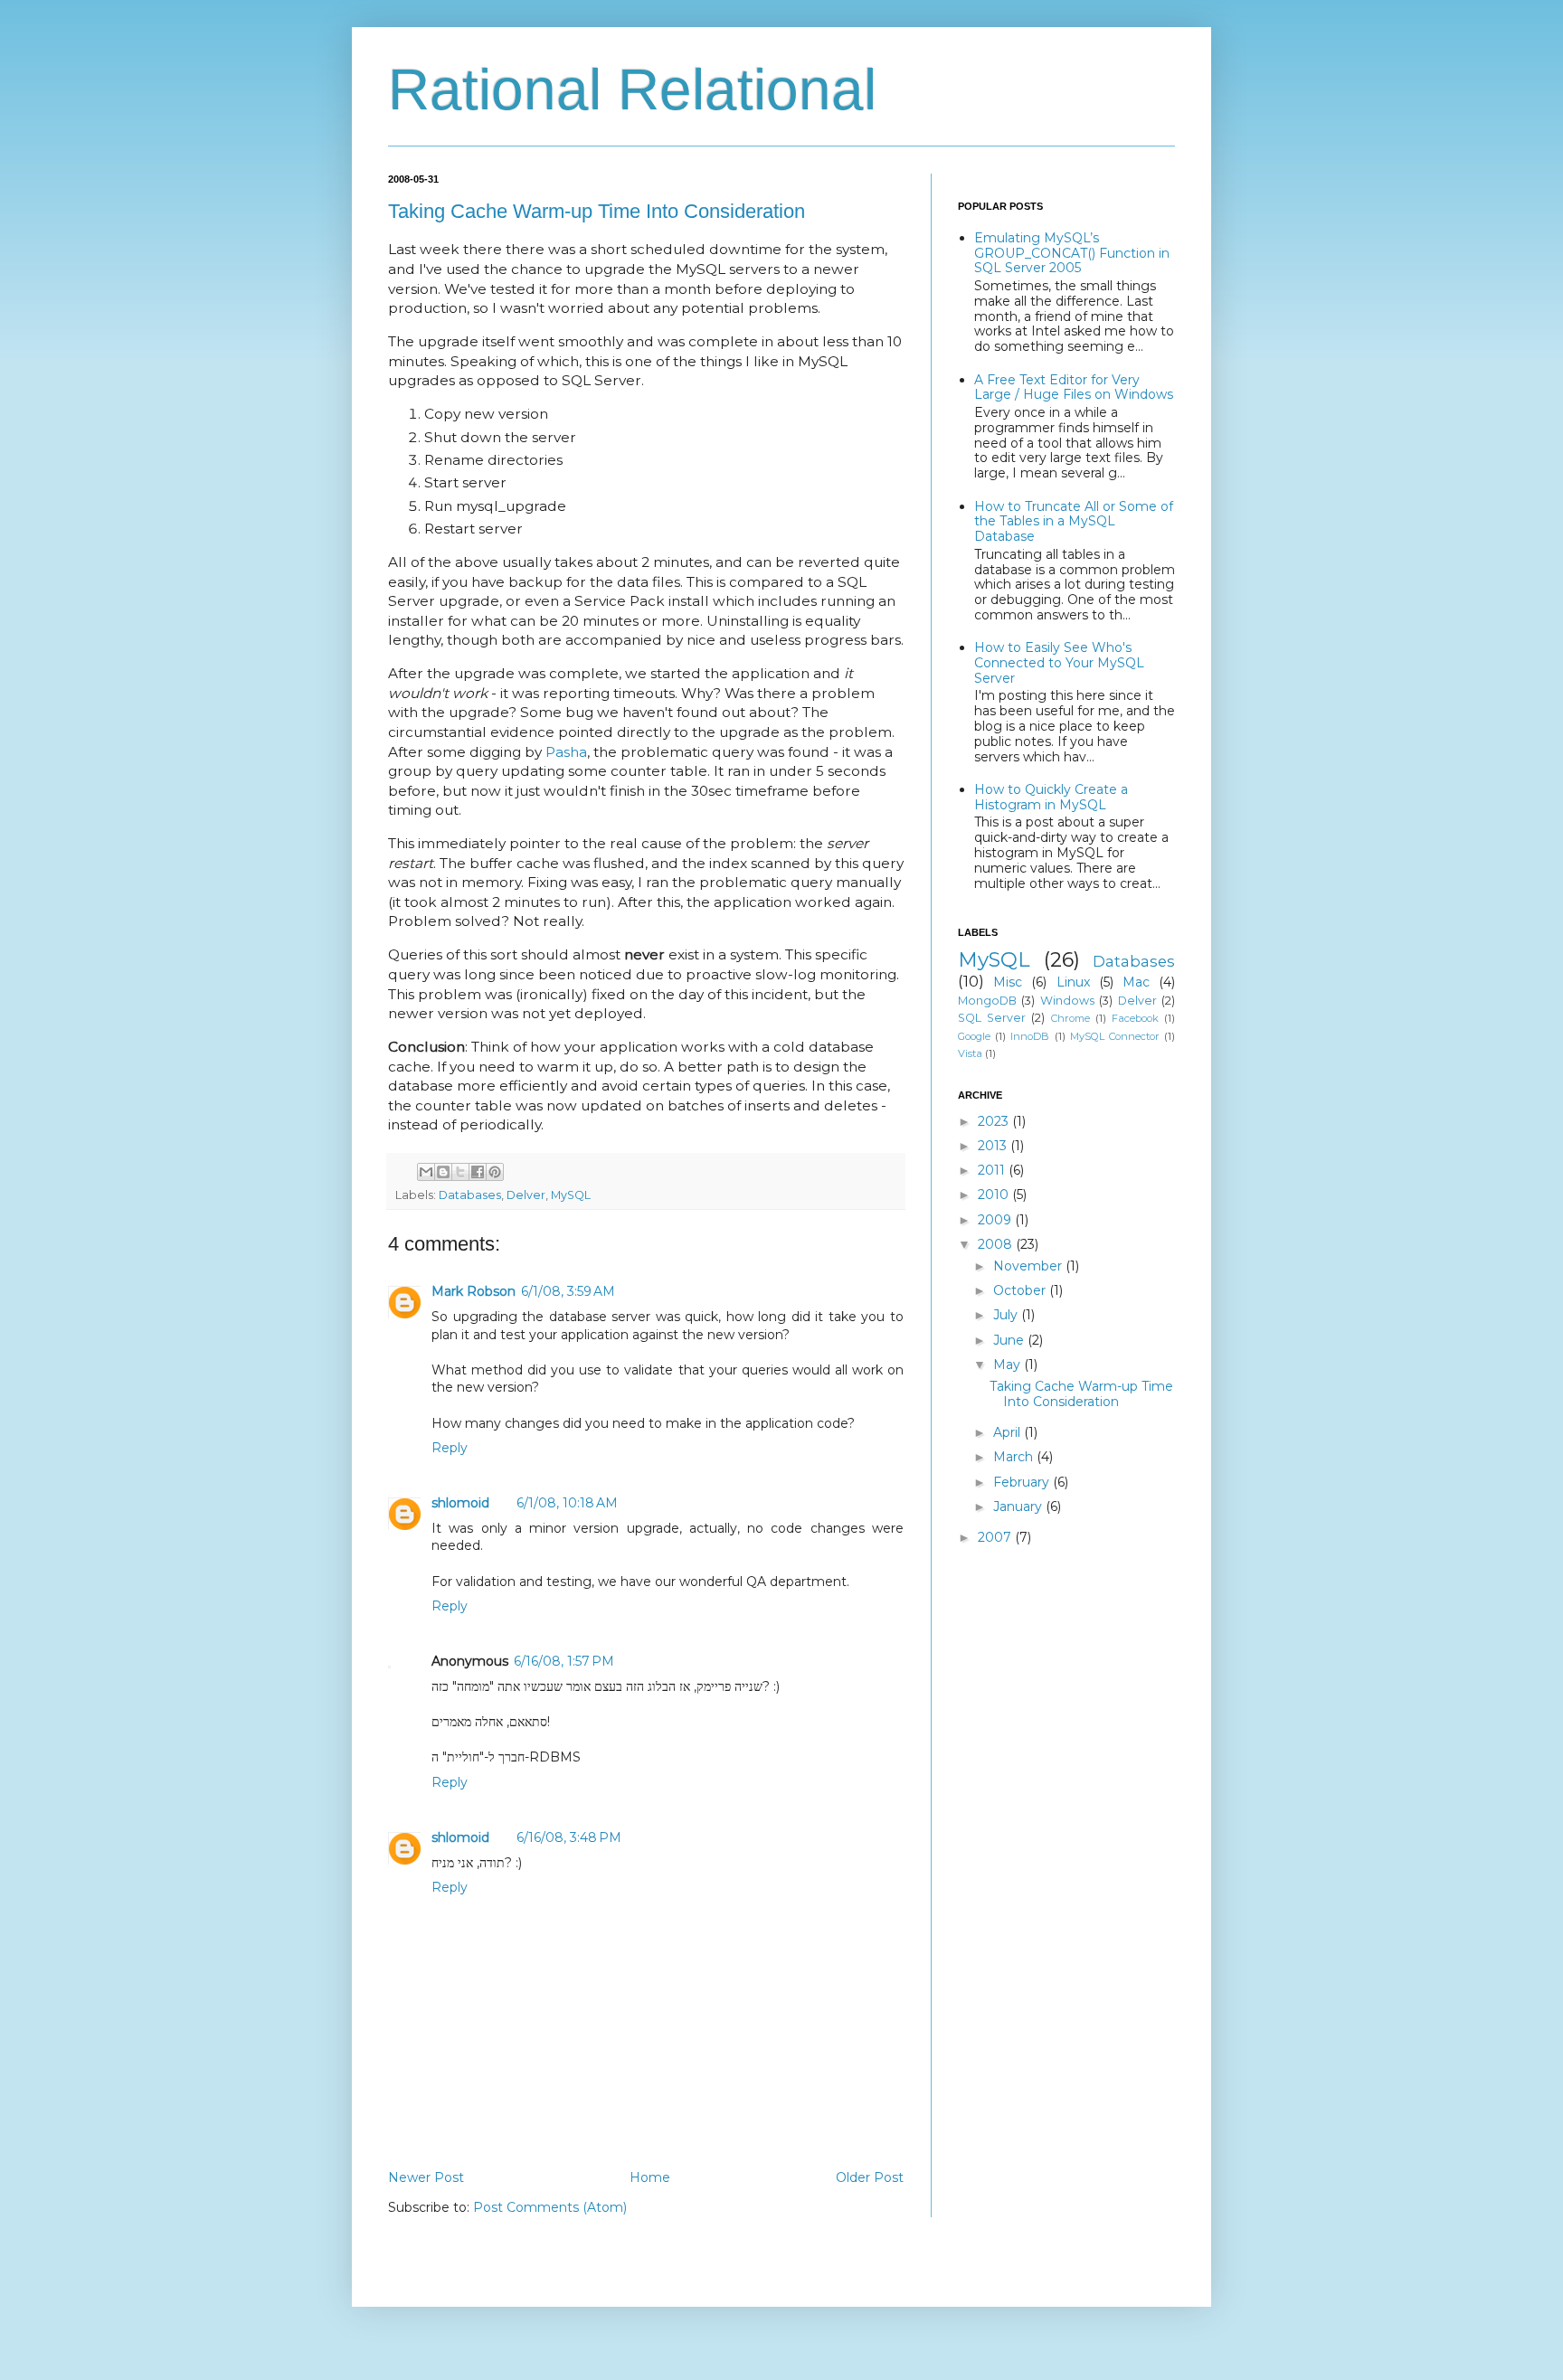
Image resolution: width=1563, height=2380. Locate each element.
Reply (450, 1448)
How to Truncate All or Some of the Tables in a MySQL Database (1074, 522)
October (1021, 1290)
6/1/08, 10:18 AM (567, 1503)
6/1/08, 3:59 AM (568, 1291)
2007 (996, 1537)
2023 (995, 1121)
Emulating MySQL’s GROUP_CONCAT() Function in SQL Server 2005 (1072, 253)
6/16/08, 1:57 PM (564, 1661)
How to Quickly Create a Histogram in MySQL (1051, 797)
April (1009, 1432)
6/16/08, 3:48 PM (569, 1837)
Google (974, 1036)
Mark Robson (474, 1291)
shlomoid (460, 1503)
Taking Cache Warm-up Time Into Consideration (597, 211)
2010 (995, 1195)
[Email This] (426, 1172)
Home (650, 2177)
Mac (1136, 982)
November (1029, 1266)
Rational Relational (632, 90)
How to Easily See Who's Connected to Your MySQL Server (1059, 663)
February (1023, 1482)
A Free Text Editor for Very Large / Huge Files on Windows (1074, 387)
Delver (526, 1195)
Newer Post (426, 2177)
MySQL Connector (1115, 1036)
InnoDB (1030, 1036)
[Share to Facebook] (478, 1172)
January (1019, 1506)
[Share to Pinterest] (495, 1172)
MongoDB (987, 1001)
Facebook (1135, 1018)
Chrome (1070, 1018)
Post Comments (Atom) (550, 2207)
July (1007, 1315)
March (1015, 1457)
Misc (1008, 982)
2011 (993, 1170)
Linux (1073, 982)
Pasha (566, 752)
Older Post (870, 2177)
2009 (996, 1220)
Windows (1067, 1001)
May (1009, 1365)
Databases (470, 1195)
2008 (997, 1244)
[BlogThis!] (443, 1172)
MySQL (571, 1195)
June (1010, 1340)
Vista (970, 1053)
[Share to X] (460, 1172)
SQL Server (992, 1018)
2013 (994, 1146)
